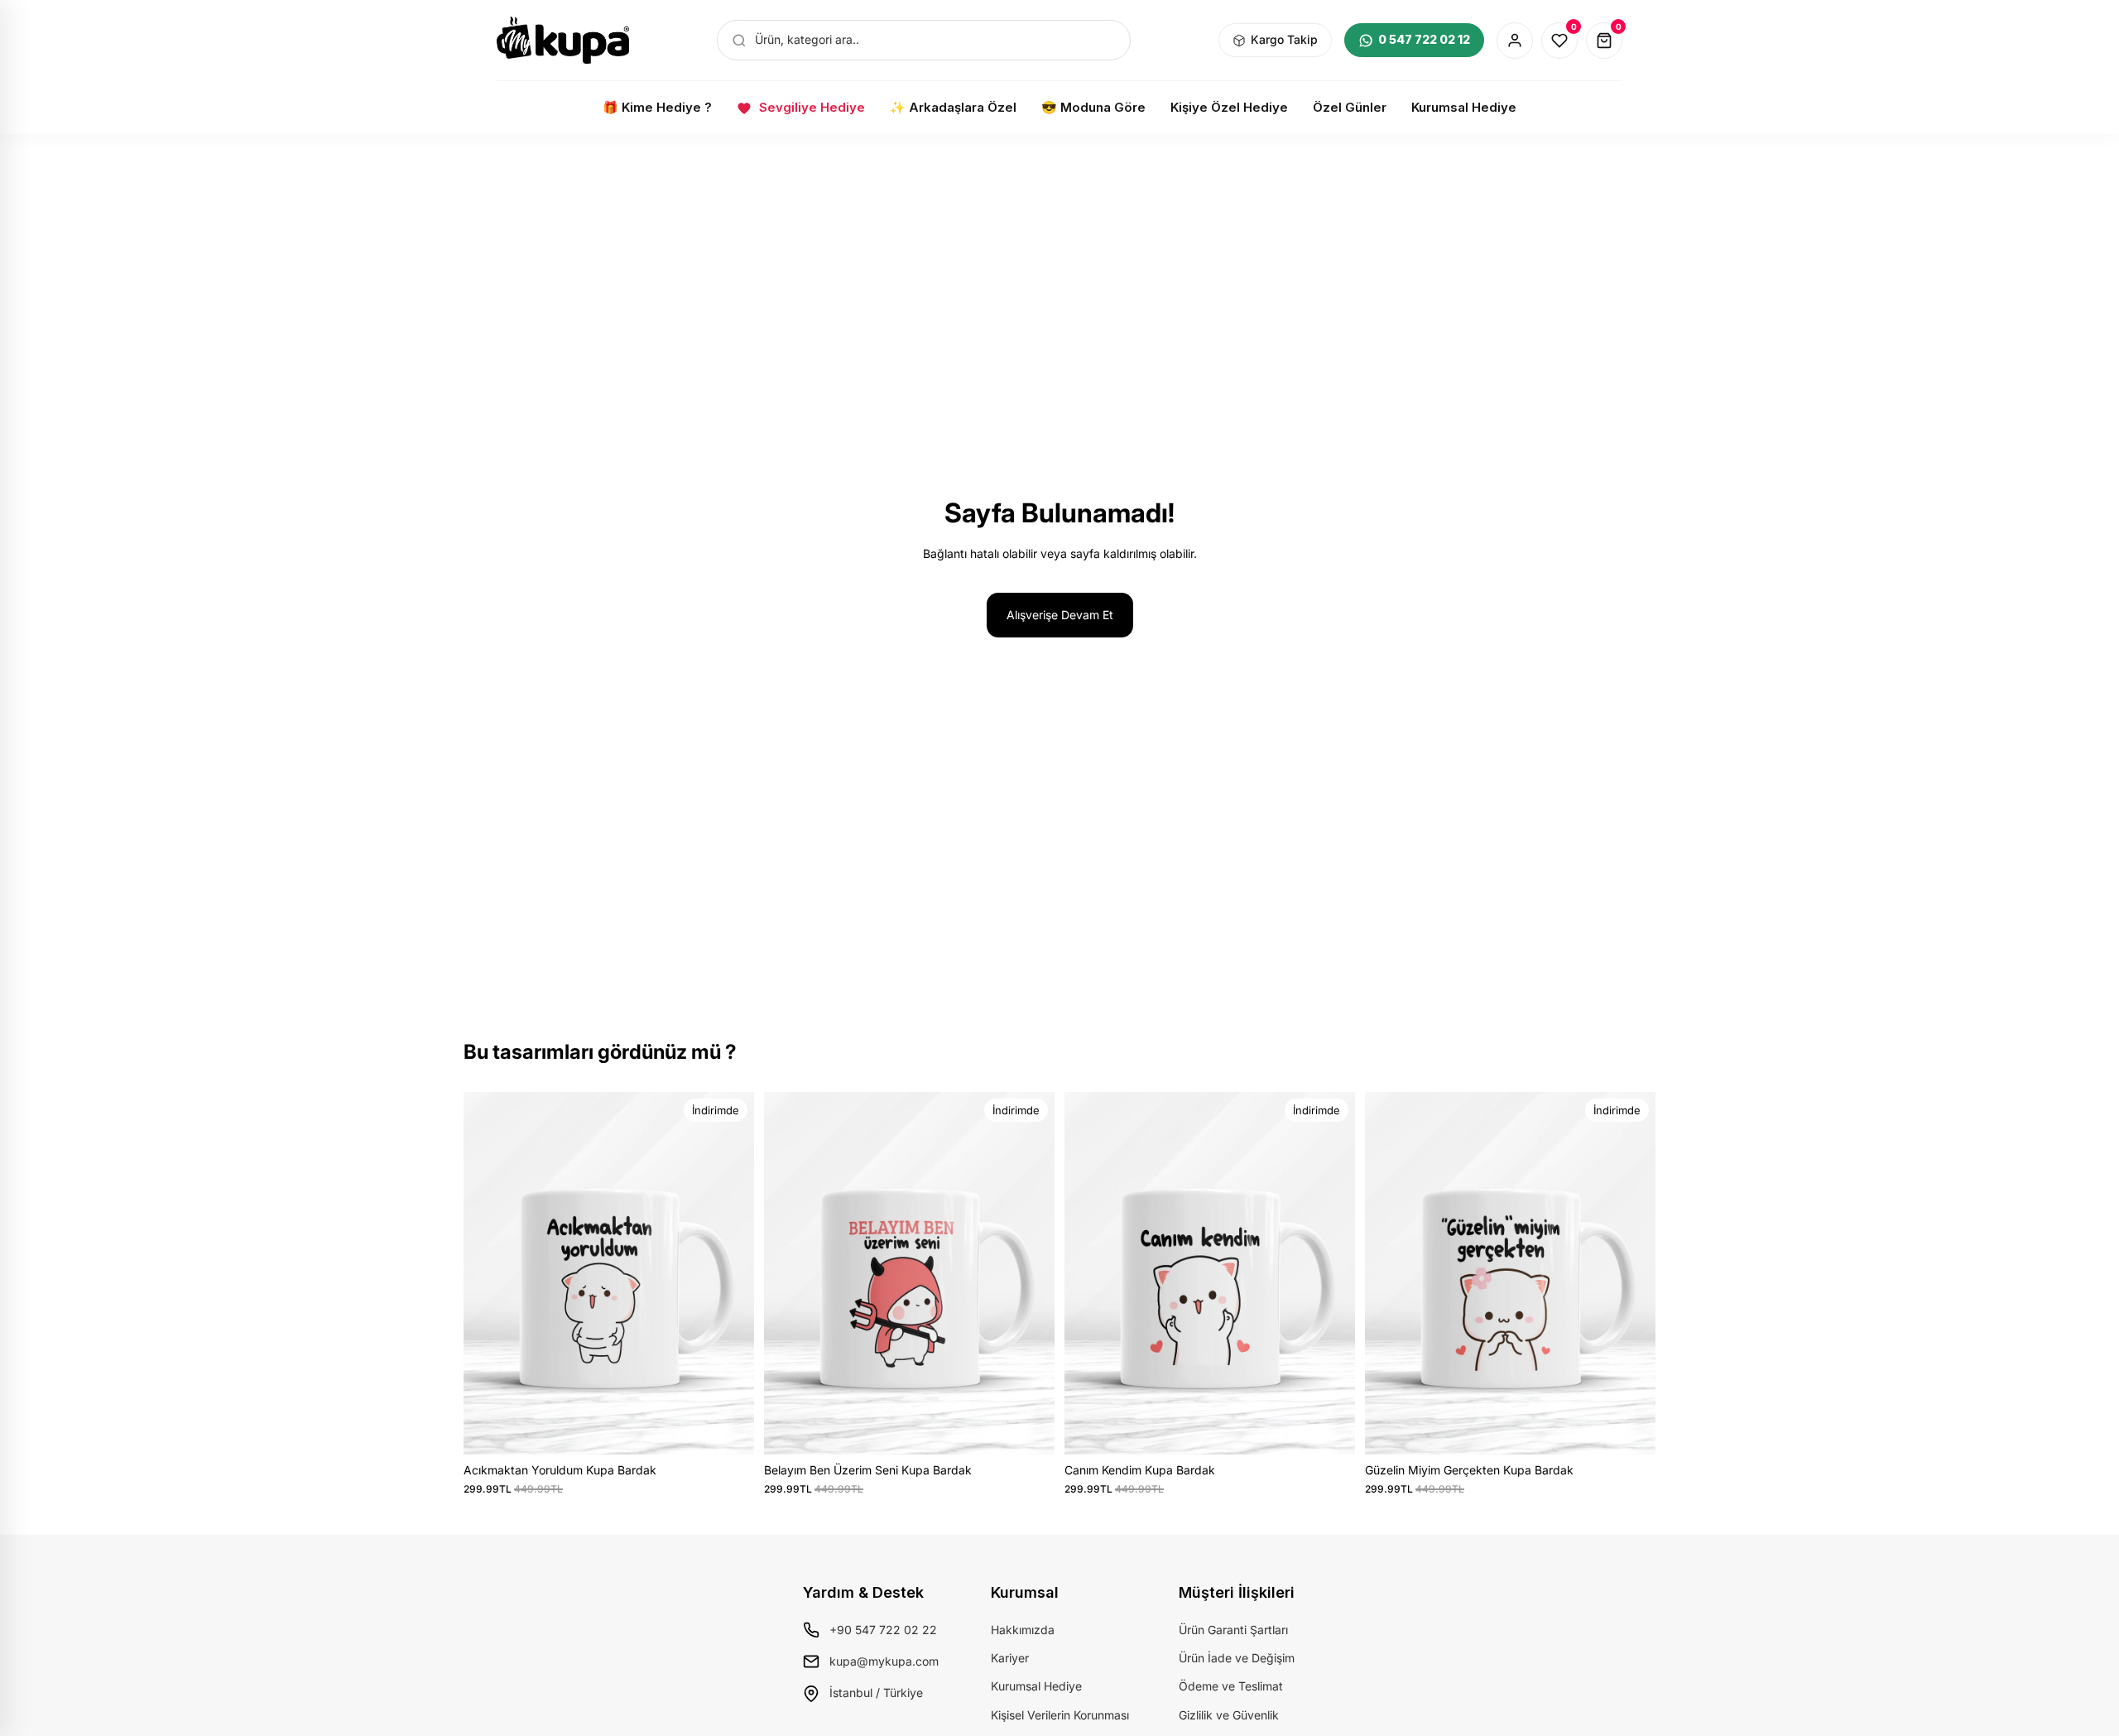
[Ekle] (728, 1429)
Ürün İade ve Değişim (1237, 1658)
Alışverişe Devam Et (1060, 615)
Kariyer (1010, 1658)
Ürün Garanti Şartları (1233, 1630)
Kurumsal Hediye (1036, 1686)
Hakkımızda (1023, 1630)
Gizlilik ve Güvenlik (1229, 1715)
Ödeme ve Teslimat (1231, 1686)
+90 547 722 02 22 (883, 1630)
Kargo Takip (1284, 39)
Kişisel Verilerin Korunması (1060, 1715)
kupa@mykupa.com (884, 1661)
